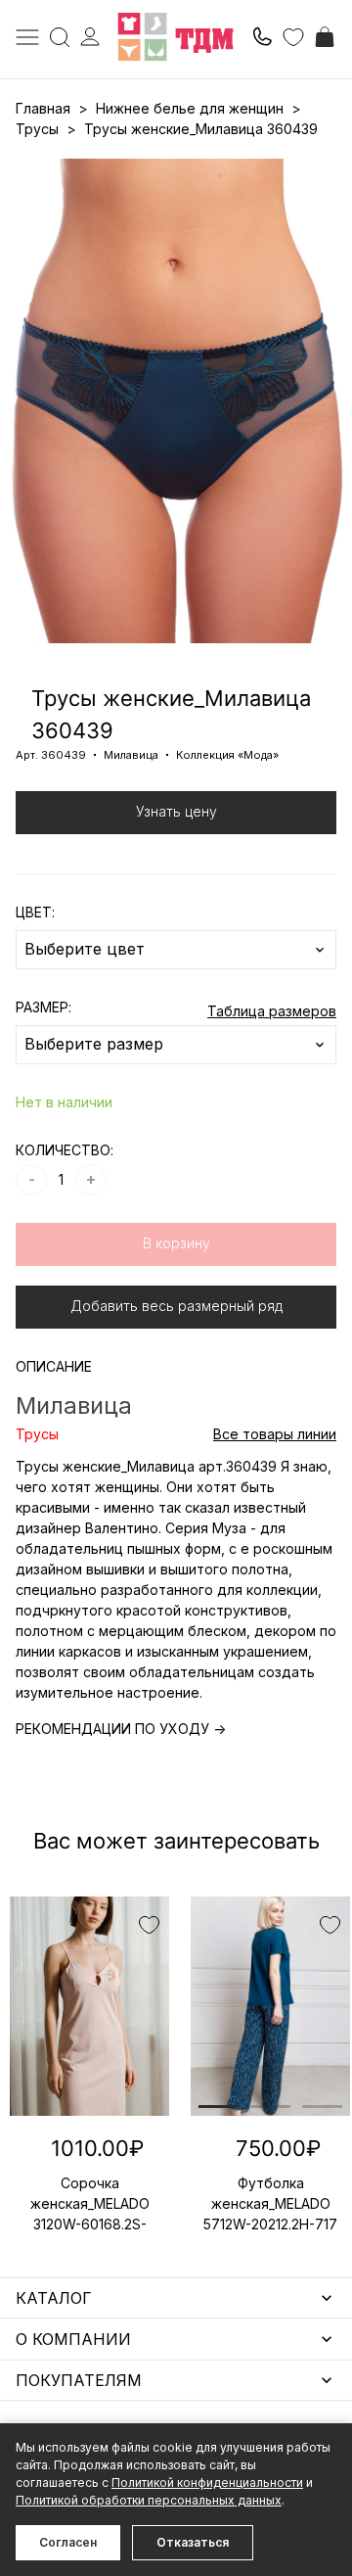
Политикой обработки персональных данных (149, 2500)
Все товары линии (275, 1434)
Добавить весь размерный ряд (176, 1306)
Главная (43, 108)
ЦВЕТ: (35, 912)
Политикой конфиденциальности (207, 2482)
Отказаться (193, 2542)
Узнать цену (176, 811)
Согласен (68, 2542)
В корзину (176, 1243)
